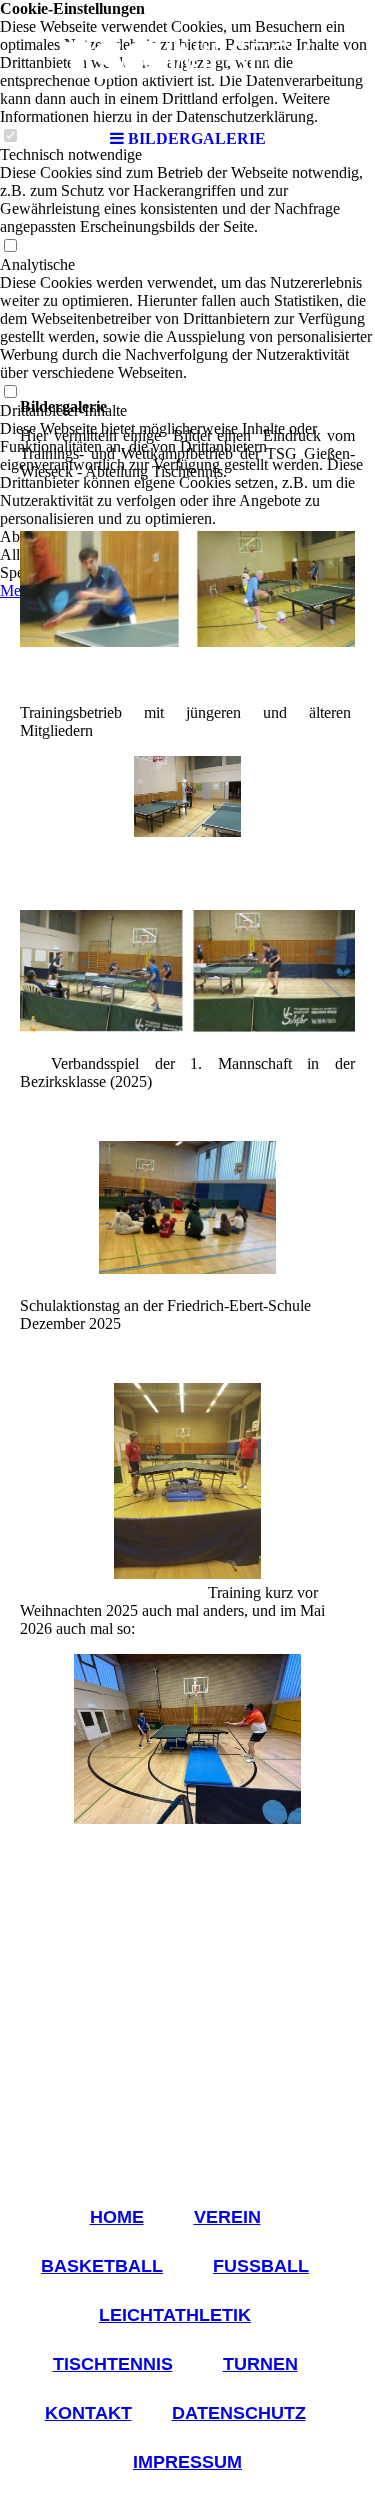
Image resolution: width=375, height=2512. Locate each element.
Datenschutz (239, 2413)
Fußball (261, 2266)
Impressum (187, 2462)
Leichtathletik (175, 2315)
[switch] (10, 246)
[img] (188, 60)
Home (117, 2217)
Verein (227, 2217)
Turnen (260, 2364)
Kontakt (88, 2413)
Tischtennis (113, 2364)
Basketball (102, 2266)
